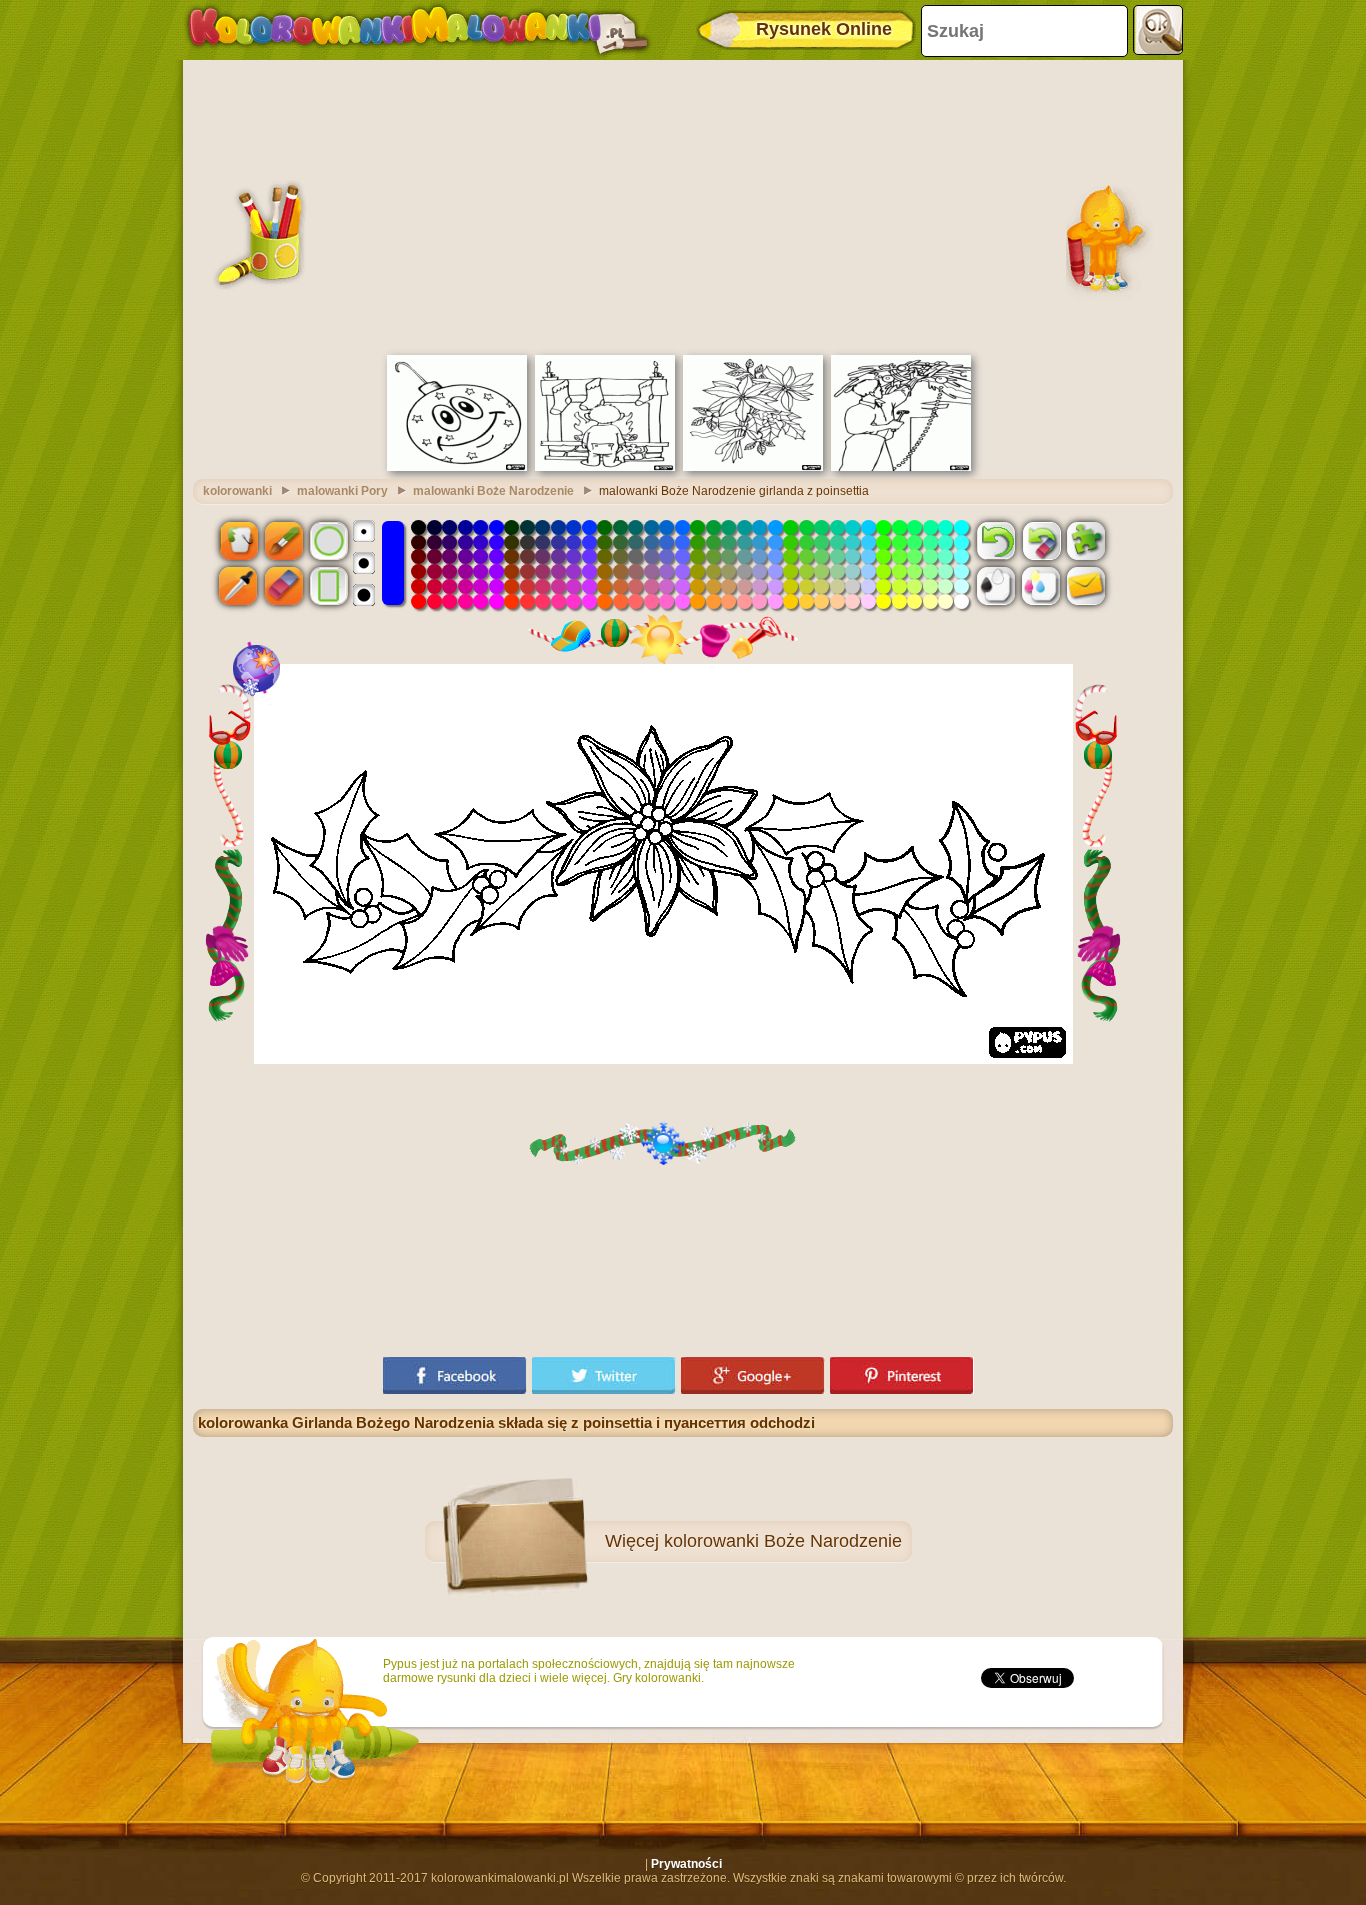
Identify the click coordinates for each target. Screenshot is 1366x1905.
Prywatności (686, 1864)
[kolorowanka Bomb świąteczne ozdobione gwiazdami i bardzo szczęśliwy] (457, 467)
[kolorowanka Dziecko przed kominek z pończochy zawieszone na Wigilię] (605, 467)
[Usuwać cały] (1041, 540)
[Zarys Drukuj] (996, 586)
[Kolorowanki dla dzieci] (418, 30)
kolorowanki (237, 491)
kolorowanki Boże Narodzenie (783, 1541)
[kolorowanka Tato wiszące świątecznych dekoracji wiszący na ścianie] (901, 467)
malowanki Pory (342, 491)
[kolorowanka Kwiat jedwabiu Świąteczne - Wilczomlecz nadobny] (753, 467)
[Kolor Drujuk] (1041, 586)
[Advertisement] (683, 205)
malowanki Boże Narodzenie (493, 491)
